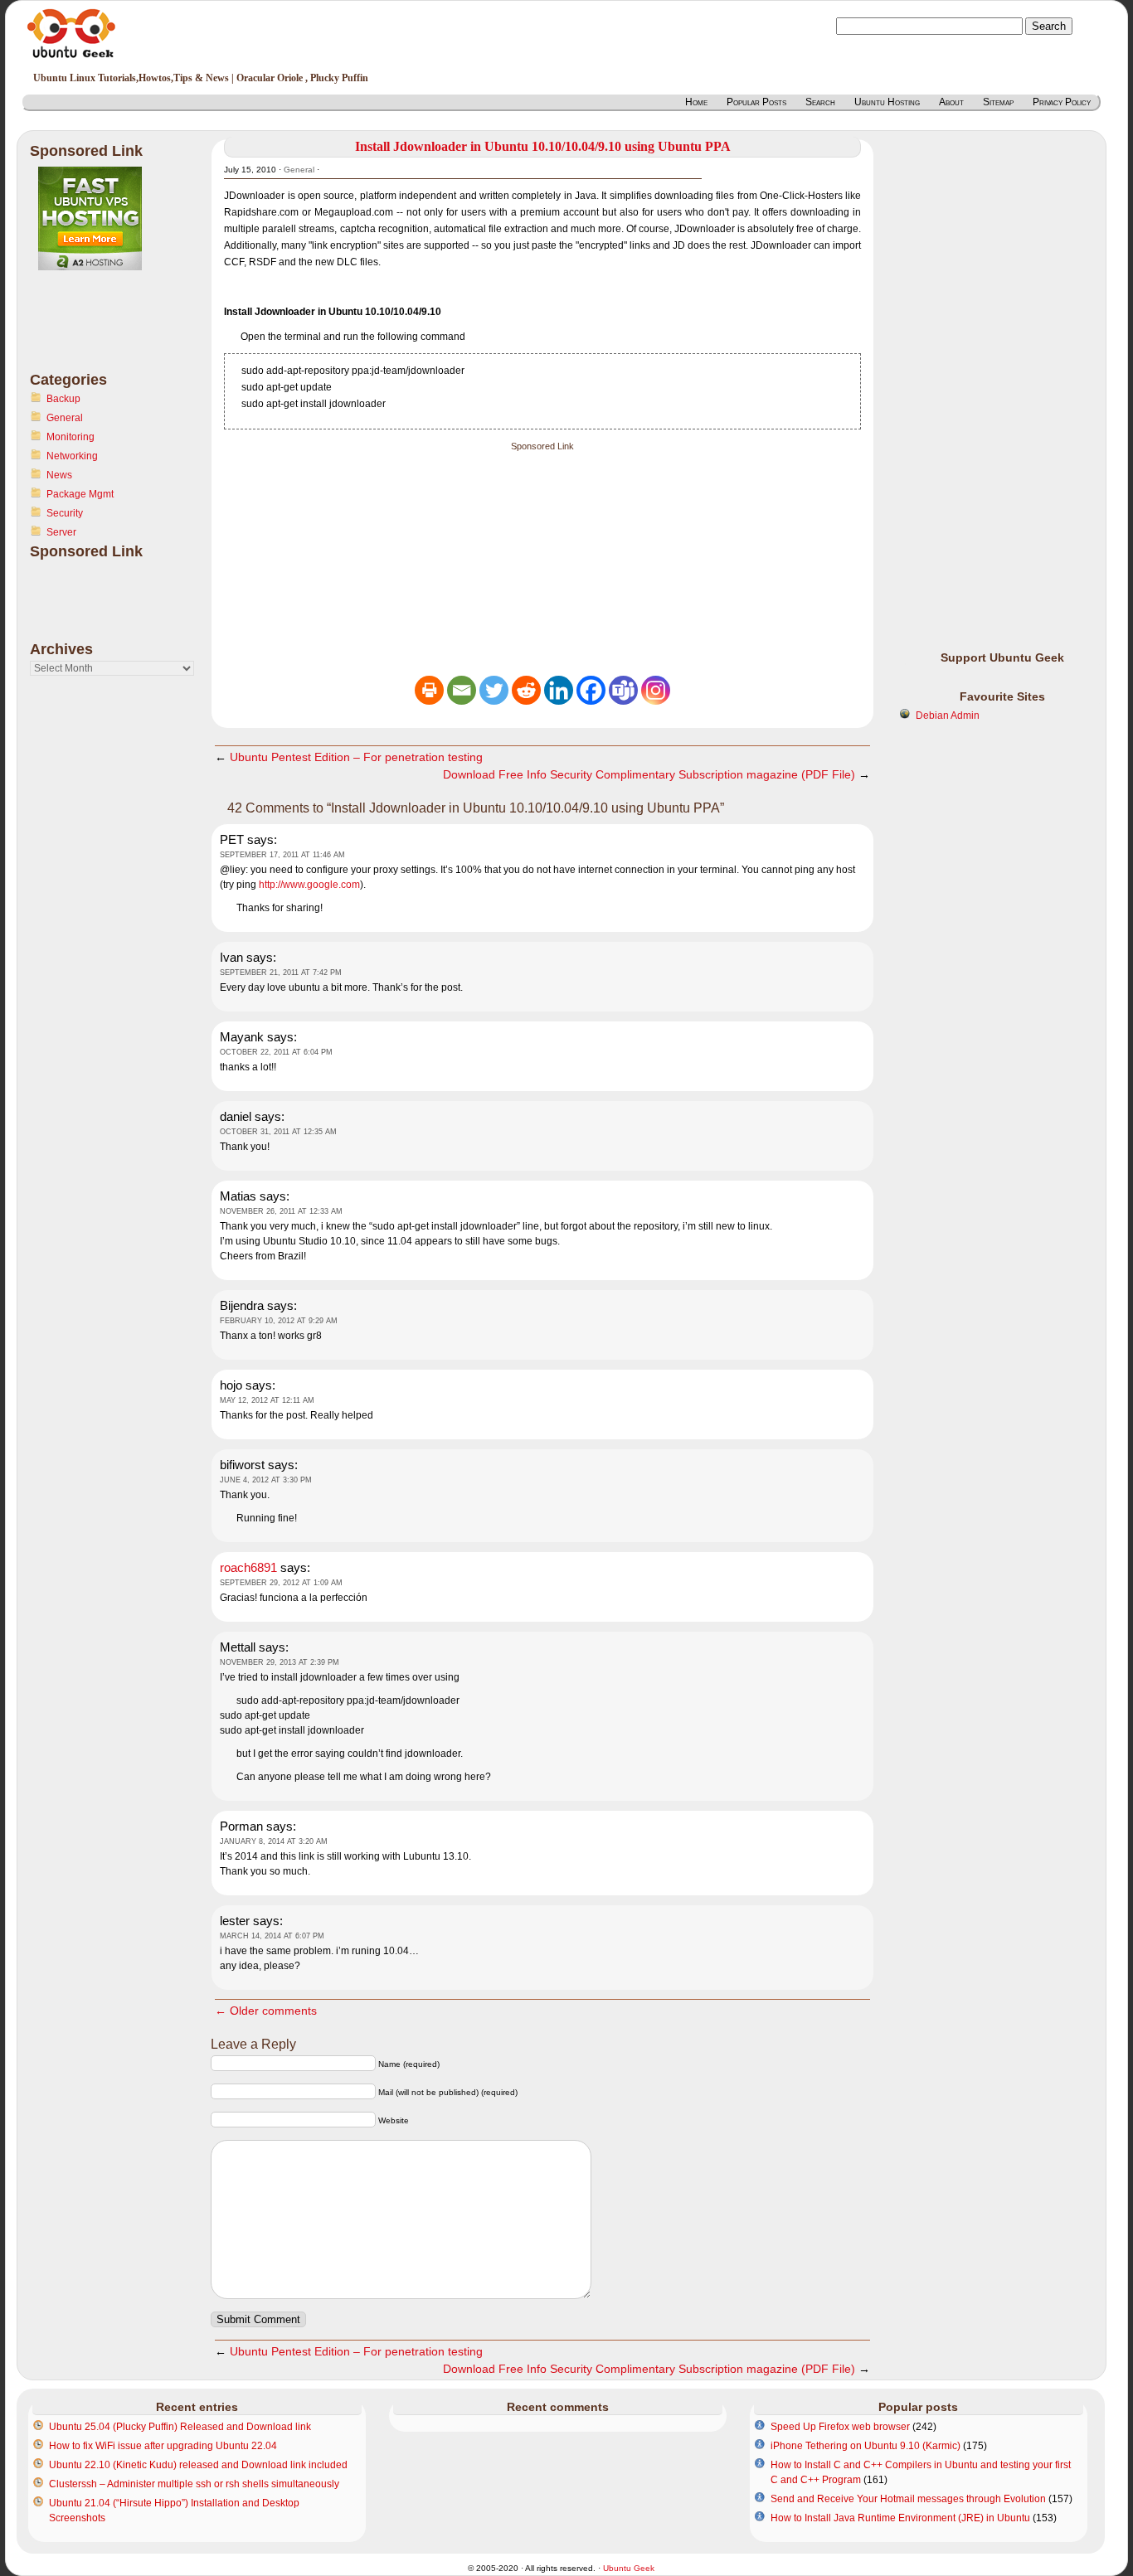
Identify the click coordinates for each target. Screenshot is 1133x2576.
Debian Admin (948, 716)
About (951, 102)
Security (65, 513)
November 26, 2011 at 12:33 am (281, 1211)
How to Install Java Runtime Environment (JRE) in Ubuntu (900, 2518)
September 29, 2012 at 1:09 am (281, 1583)
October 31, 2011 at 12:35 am (278, 1132)
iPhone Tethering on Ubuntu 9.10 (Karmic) (866, 2446)
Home (696, 102)
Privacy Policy (1062, 102)
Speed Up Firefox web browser (840, 2427)
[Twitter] (494, 690)
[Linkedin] (559, 690)
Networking (72, 456)
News (59, 475)
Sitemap (998, 102)
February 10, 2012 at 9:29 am (279, 1321)
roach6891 (248, 1567)
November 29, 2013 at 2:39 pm (280, 1662)
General (65, 418)
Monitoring (71, 437)
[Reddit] (526, 690)
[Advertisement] (96, 331)
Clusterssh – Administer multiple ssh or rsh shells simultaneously (194, 2484)
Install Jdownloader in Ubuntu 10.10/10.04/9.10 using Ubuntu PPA (543, 146)
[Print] (429, 690)
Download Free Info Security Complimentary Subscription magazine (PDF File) (649, 774)
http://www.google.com (309, 885)
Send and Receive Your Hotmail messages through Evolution (908, 2499)
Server (61, 532)
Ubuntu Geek (629, 2568)
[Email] (462, 690)
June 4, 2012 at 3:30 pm (266, 1480)
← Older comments (266, 2011)
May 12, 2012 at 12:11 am (267, 1400)
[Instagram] (656, 690)
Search (820, 102)
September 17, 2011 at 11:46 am (282, 855)
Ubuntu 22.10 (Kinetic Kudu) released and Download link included (198, 2465)
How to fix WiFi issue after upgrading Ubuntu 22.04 (163, 2446)
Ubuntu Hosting (887, 102)
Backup (63, 399)
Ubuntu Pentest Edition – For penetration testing (356, 757)
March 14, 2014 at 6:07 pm (272, 1936)
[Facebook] (591, 690)
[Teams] (623, 690)
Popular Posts (756, 102)
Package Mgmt (80, 494)
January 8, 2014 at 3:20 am (274, 1841)
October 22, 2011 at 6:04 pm (276, 1052)
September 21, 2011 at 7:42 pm (281, 973)
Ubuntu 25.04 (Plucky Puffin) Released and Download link (180, 2427)
